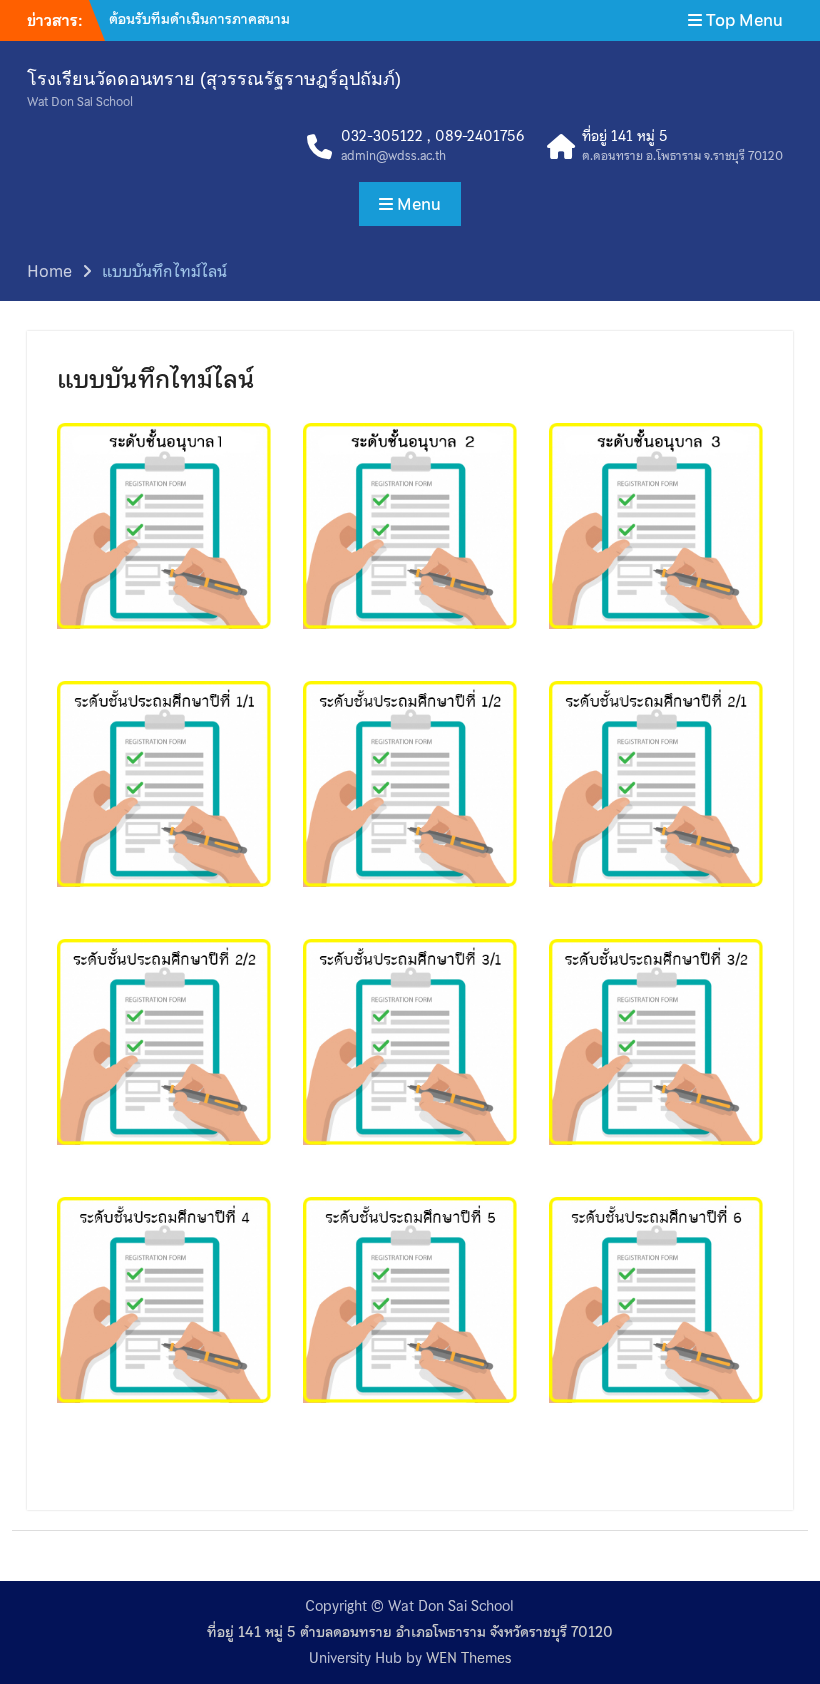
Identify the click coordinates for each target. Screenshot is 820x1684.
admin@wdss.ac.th (393, 156)
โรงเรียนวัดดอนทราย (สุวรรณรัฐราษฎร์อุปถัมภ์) (214, 79)
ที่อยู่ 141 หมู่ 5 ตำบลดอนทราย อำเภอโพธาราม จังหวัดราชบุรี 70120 (410, 1632)
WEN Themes (468, 1658)
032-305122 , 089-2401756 (432, 136)
